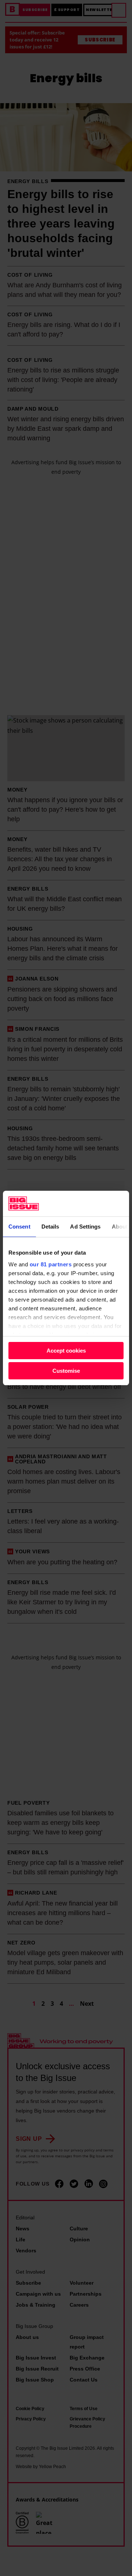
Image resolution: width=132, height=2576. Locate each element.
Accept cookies (66, 1351)
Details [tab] (50, 1227)
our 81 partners (51, 1264)
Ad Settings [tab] (85, 1227)
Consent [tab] (19, 1227)
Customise (66, 1371)
